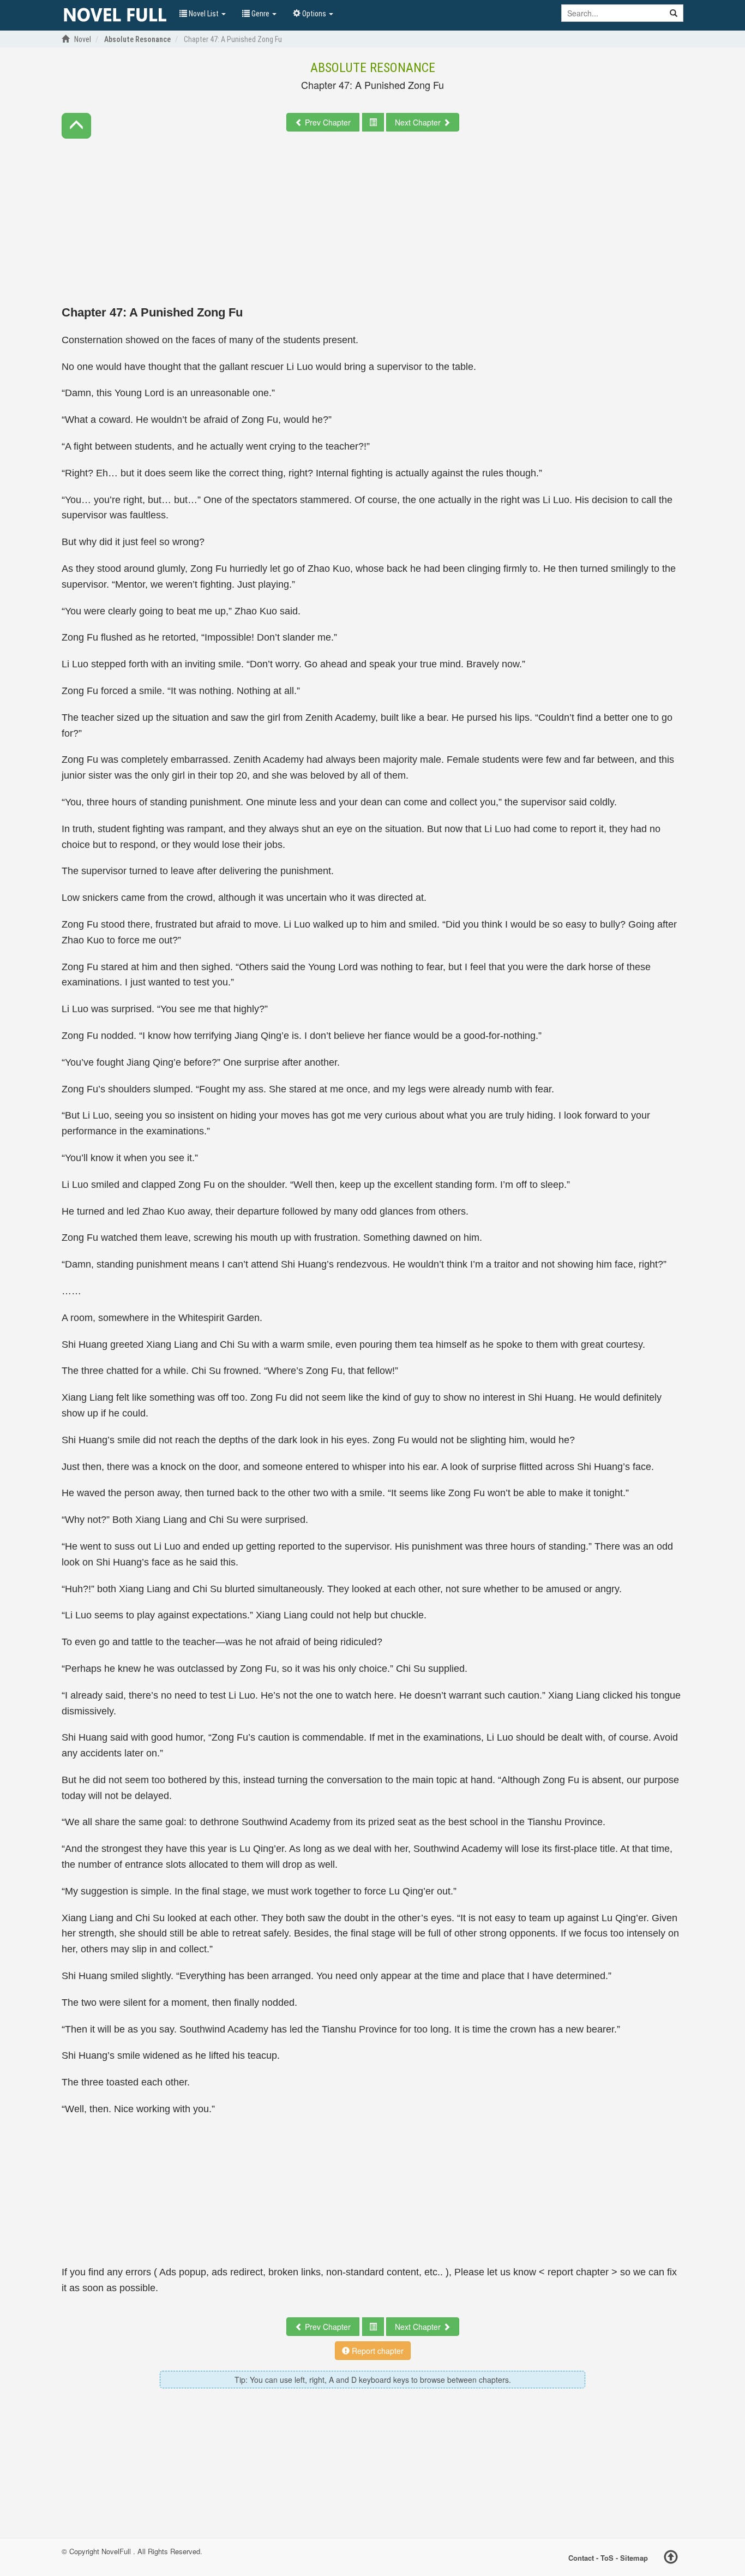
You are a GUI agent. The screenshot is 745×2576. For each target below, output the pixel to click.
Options (314, 14)
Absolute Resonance (373, 68)
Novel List (204, 14)
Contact (581, 2558)
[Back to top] (671, 2559)
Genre (260, 14)
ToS (607, 2558)
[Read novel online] (115, 15)
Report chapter (377, 2351)
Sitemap (634, 2558)
